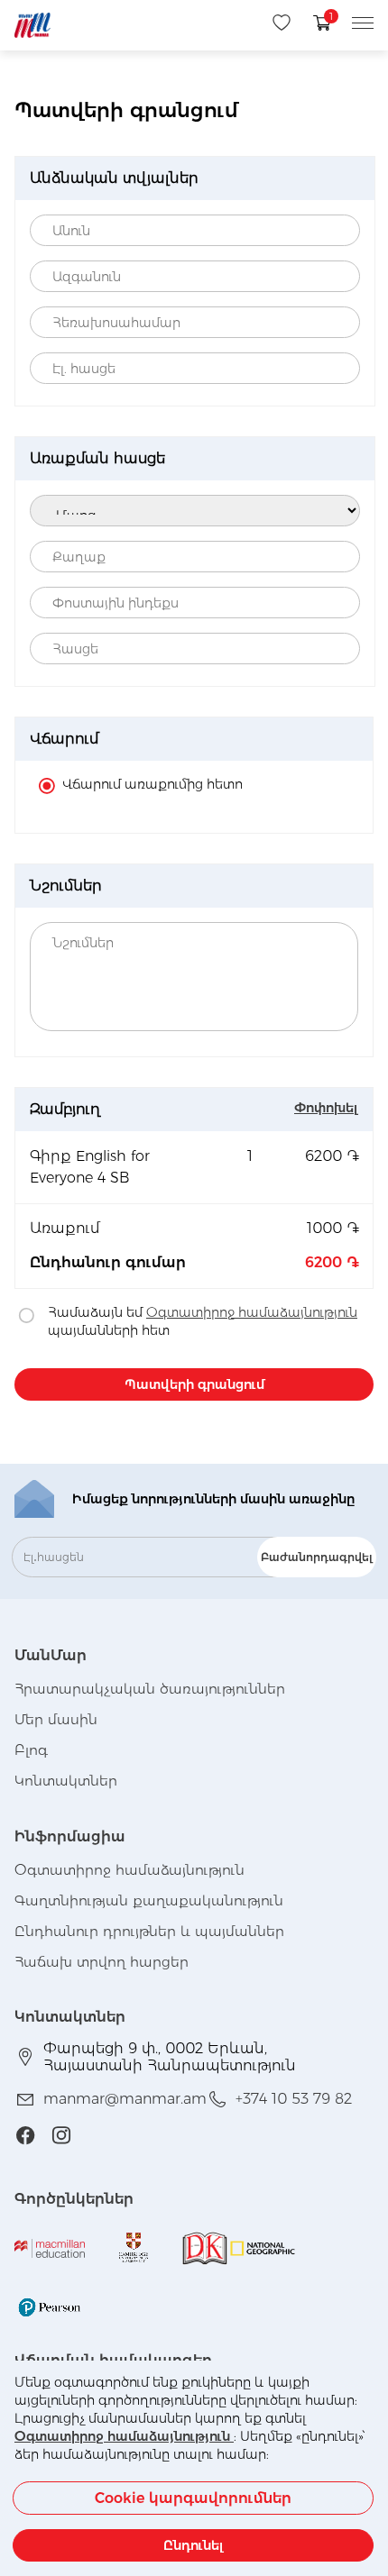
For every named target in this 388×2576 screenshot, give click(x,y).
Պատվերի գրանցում (194, 1384)
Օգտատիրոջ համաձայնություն (124, 2436)
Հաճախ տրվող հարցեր (102, 1962)
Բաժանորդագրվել (317, 1557)
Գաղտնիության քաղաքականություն (149, 1900)
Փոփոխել (326, 1108)
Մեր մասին (56, 1719)
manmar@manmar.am (125, 2099)
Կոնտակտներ (66, 1781)
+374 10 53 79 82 (294, 2099)
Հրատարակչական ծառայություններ (150, 1689)
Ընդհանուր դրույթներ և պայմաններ (149, 1931)
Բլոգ (31, 1750)
